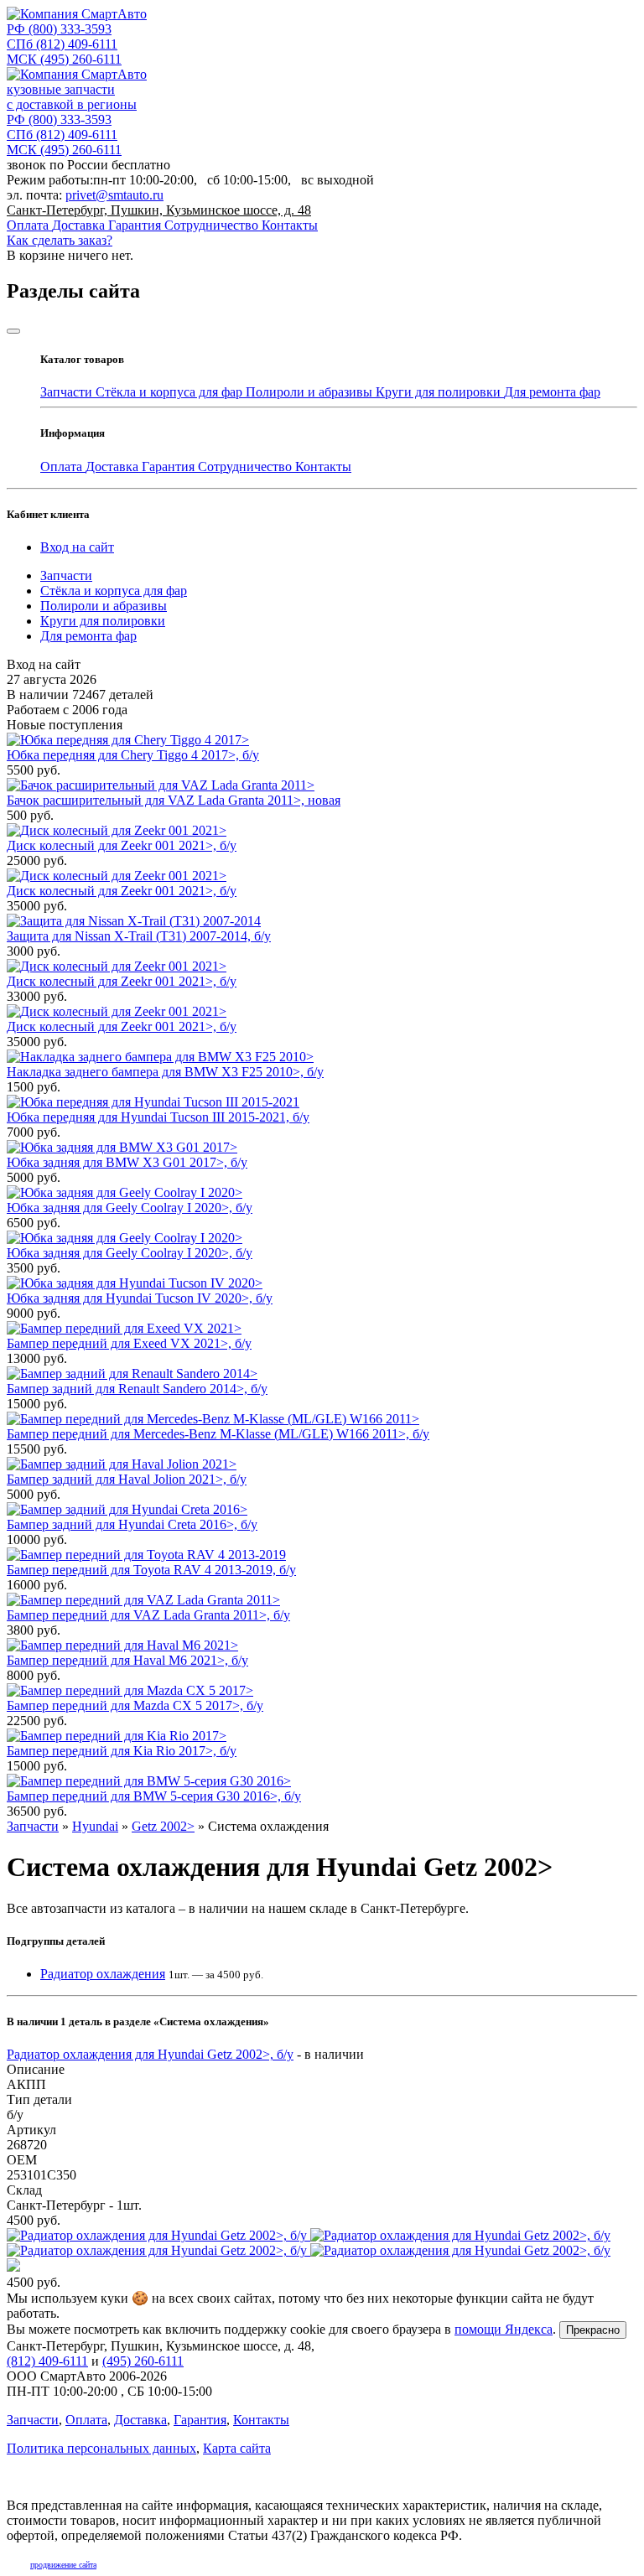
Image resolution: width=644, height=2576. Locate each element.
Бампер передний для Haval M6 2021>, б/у (127, 1660)
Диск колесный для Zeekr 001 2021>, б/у (122, 845)
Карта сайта (237, 2448)
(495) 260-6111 (64, 59)
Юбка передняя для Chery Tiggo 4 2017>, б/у (133, 755)
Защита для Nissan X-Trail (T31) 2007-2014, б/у (139, 936)
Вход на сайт (77, 547)
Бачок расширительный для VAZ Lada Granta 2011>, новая (174, 800)
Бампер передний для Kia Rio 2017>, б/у (122, 1751)
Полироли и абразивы (311, 392)
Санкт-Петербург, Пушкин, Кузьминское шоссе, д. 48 (159, 210)
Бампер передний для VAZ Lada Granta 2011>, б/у (148, 1615)
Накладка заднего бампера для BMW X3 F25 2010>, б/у (165, 1072)
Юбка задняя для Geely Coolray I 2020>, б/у (130, 1208)
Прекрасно (593, 2330)
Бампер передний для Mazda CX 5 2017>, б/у (135, 1705)
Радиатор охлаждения (103, 1974)
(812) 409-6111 (62, 44)
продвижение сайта (63, 2565)
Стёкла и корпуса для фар (171, 392)
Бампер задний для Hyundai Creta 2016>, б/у (132, 1524)
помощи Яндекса (504, 2329)
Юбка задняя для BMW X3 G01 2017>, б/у (127, 1162)
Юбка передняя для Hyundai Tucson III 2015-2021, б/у (158, 1117)
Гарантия (136, 225)
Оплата (29, 225)
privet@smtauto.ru (114, 195)
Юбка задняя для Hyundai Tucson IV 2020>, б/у (140, 1298)
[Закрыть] (13, 331)
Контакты (290, 225)
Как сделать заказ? (60, 240)
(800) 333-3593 (59, 29)
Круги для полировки (440, 392)
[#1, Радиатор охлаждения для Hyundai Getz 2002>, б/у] (322, 2251)
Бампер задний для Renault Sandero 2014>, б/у (137, 1389)
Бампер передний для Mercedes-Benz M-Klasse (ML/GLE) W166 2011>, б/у (218, 1434)
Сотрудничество (213, 225)
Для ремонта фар (552, 392)
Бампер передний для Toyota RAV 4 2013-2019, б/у (151, 1570)
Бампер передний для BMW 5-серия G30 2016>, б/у (154, 1796)
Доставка (80, 225)
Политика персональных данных (101, 2448)
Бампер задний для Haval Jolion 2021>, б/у (127, 1479)
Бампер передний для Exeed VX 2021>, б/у (129, 1343)
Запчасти (68, 392)
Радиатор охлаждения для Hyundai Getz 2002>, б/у (150, 2054)
